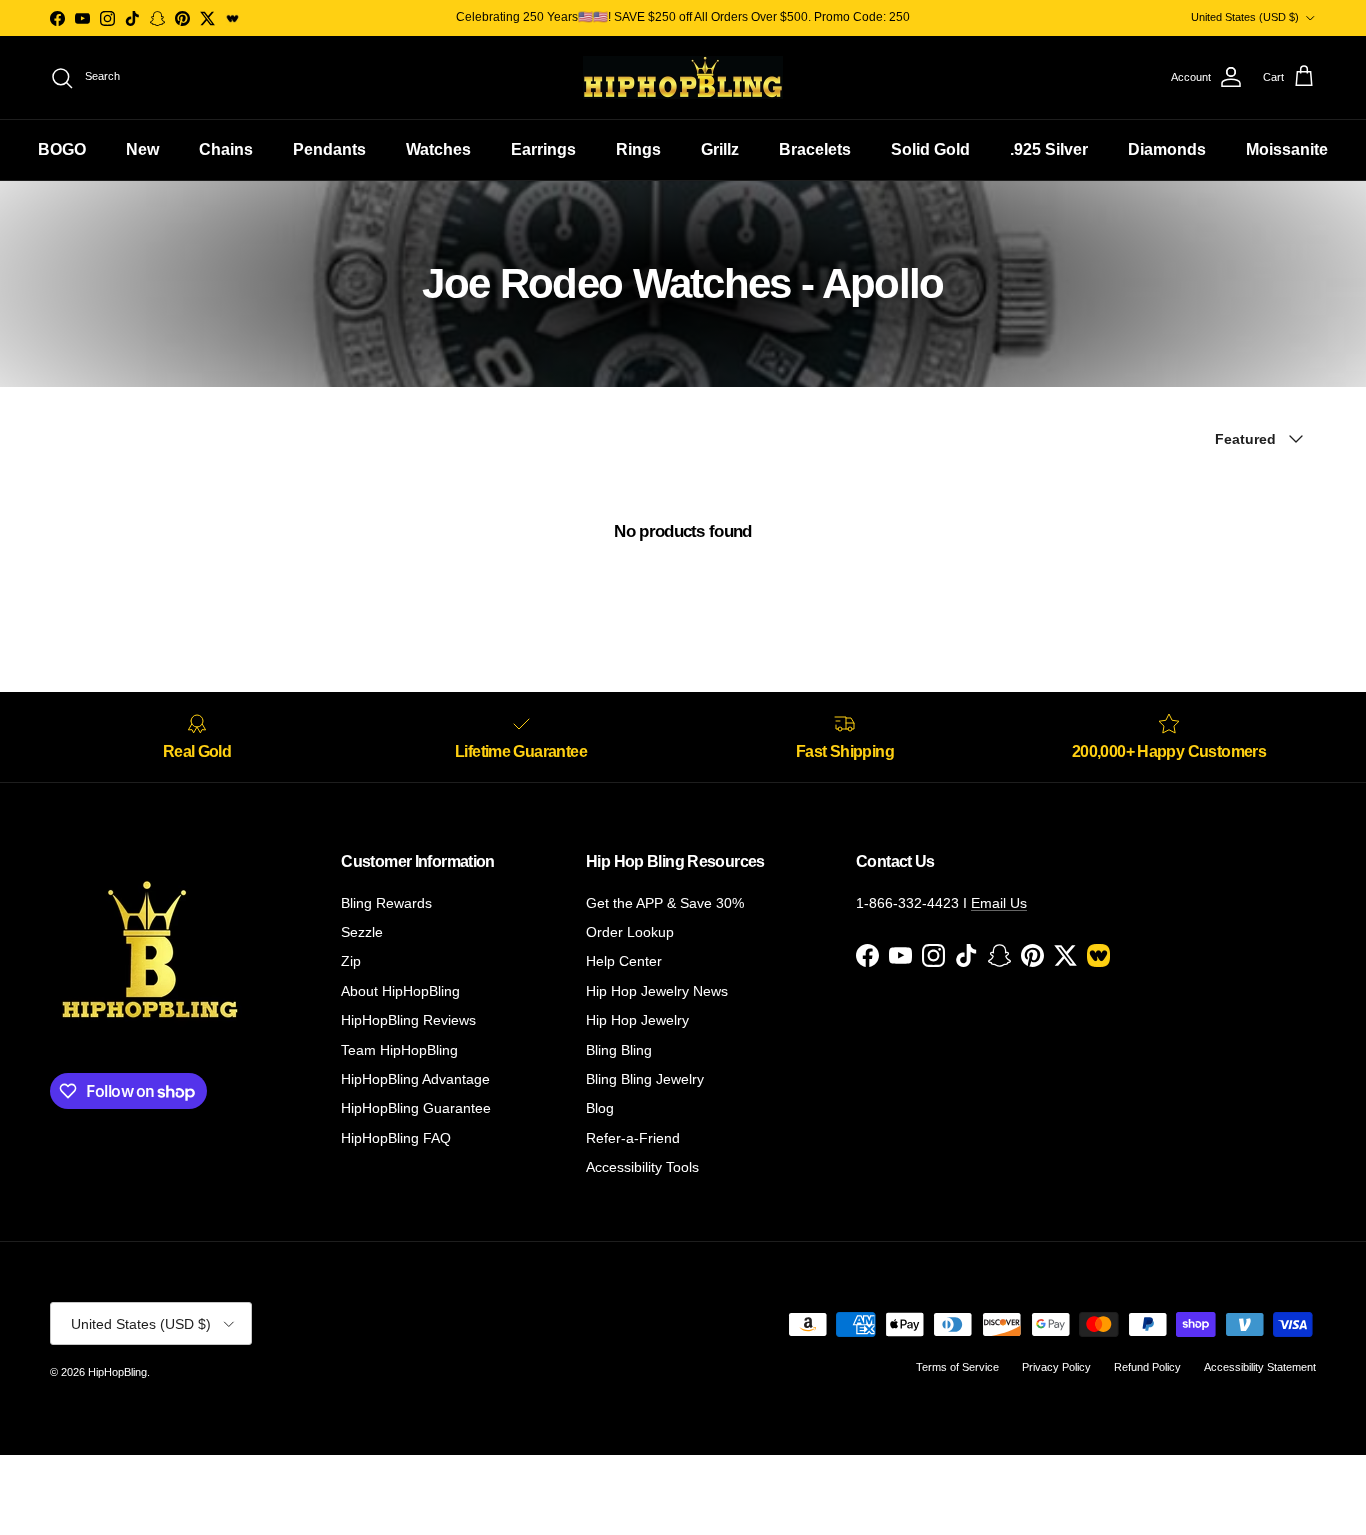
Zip (351, 961)
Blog (600, 1108)
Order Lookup (630, 932)
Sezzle (362, 932)
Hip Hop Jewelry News (657, 991)
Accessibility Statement (1260, 1367)
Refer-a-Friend (633, 1138)
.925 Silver (1049, 149)
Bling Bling (619, 1050)
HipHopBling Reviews (408, 1020)
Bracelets (815, 149)
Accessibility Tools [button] (642, 1167)
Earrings (543, 149)
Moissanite (1287, 149)
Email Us (999, 903)
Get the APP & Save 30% (665, 903)
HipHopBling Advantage (415, 1079)
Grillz (720, 149)
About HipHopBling (400, 991)
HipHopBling (117, 1372)
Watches (438, 149)
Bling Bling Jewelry (645, 1079)
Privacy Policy (1056, 1367)
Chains (226, 149)
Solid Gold (930, 149)
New (142, 149)
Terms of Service (957, 1367)
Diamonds (1167, 149)
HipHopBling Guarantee (416, 1108)
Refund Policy (1147, 1367)
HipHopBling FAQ (396, 1138)
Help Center (624, 961)
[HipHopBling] (683, 77)
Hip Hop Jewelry (637, 1020)
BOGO (62, 149)
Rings (638, 149)
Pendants (329, 149)
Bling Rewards (386, 903)
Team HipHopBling (399, 1050)
